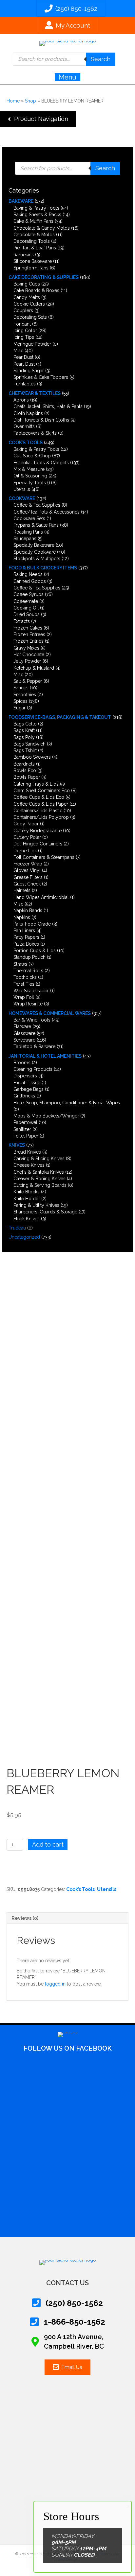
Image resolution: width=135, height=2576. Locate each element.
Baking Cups (27, 284)
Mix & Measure (29, 469)
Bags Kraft (24, 730)
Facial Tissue (27, 1083)
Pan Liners (24, 931)
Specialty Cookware (35, 552)
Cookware (22, 498)
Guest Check (27, 884)
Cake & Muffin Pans (33, 221)
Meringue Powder (32, 344)
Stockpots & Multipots (37, 559)
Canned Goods (30, 581)
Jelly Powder (27, 661)
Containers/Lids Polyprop (41, 817)
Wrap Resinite (28, 1004)
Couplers (23, 310)
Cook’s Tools (26, 443)
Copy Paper (26, 824)
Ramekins (24, 255)
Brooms (22, 1063)
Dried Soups (27, 614)
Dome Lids (25, 851)
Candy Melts (27, 297)
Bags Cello (25, 724)
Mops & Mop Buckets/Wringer (46, 1116)
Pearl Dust (24, 364)
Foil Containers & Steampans (44, 857)
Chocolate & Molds (34, 235)
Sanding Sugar (29, 371)
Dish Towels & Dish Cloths (41, 420)
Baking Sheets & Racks (37, 215)
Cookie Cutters (29, 304)
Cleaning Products (33, 1069)
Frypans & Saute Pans (36, 525)
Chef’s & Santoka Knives (39, 1172)
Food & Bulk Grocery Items (43, 568)
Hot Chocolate (29, 655)
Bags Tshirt (25, 750)
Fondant (22, 324)
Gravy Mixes (26, 648)
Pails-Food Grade (32, 924)
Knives (17, 1145)
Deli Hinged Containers (38, 844)
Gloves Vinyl (27, 870)
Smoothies (25, 695)
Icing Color (25, 331)
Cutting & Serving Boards (40, 1185)
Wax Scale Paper (31, 991)
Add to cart (48, 1844)
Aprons (21, 400)
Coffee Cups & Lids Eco (39, 797)
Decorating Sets (30, 317)
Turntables (25, 384)
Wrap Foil (24, 997)
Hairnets (22, 890)
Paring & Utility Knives (36, 1205)
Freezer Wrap (28, 864)
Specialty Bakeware (34, 545)
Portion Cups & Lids (35, 951)
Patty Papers (26, 937)
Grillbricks (24, 1096)
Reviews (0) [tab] (25, 1918)
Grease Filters (28, 877)
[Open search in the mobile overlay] (64, 59)
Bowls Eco (25, 770)
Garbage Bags (29, 1089)
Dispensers (25, 1076)
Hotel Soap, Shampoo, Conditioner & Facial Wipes (67, 1103)
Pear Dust (23, 357)
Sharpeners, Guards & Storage (45, 1212)
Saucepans (25, 539)
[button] (38, 119)
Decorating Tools (32, 241)
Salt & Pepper (28, 681)
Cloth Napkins (28, 413)
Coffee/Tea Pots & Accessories (47, 512)
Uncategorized (24, 1237)
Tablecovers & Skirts (35, 433)
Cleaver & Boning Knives (39, 1179)
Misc (18, 351)
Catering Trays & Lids (36, 784)
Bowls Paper (27, 777)
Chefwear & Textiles (35, 393)
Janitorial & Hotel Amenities (45, 1056)
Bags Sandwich (29, 744)
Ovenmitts (24, 426)
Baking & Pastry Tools (36, 208)
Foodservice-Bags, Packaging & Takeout (60, 717)
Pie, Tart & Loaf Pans (35, 248)
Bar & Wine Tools (32, 1020)
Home (13, 101)
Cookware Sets (29, 518)
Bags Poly (24, 737)
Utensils (22, 489)
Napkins (22, 917)
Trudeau (17, 1228)
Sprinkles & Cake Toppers (41, 377)
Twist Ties (24, 984)
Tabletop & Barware (34, 1046)
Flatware (22, 1026)
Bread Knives (27, 1152)
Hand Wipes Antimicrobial (41, 897)
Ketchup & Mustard (34, 668)
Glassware (24, 1033)
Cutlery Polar (27, 837)
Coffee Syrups (29, 594)
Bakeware (21, 201)
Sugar (19, 708)
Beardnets (24, 764)
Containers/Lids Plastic (38, 811)
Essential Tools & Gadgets (41, 463)
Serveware (24, 1040)
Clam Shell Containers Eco (42, 791)
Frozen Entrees (29, 634)
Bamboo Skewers (32, 757)
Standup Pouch (29, 957)
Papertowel (25, 1122)
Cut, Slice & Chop (32, 456)
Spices (20, 701)
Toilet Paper (26, 1136)
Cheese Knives (29, 1165)
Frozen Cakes (28, 628)
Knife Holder (27, 1199)
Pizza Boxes (26, 944)
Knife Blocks (27, 1192)
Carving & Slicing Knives (39, 1159)
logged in (55, 1984)
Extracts (22, 621)
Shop (30, 101)
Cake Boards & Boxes (36, 290)
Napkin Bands (28, 910)
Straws (20, 964)
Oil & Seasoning (30, 476)
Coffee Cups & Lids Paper (41, 804)
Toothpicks (25, 977)
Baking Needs (28, 574)
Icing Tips (24, 337)
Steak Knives (27, 1219)
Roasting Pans (28, 532)
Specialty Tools (30, 483)
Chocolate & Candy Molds (42, 228)
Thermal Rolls (28, 971)
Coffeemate (26, 601)
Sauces (21, 688)
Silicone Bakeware (33, 261)
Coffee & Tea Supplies (37, 505)
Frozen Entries (29, 641)
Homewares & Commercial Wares (50, 1013)
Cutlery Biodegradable (38, 831)
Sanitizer (22, 1129)
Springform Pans (31, 268)
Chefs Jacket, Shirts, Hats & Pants (48, 406)
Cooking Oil (26, 608)
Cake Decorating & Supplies (44, 277)
